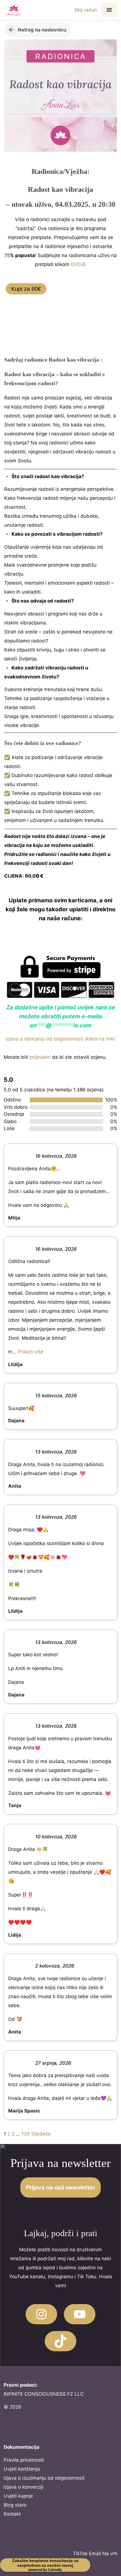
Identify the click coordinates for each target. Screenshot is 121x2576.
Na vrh (110, 2554)
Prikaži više (31, 1352)
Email (95, 2554)
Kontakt (12, 2514)
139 (26, 2134)
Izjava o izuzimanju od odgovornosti (44, 2478)
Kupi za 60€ (26, 289)
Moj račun (86, 10)
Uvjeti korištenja (22, 2469)
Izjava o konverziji (23, 2487)
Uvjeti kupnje (18, 2496)
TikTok (80, 2554)
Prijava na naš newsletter (60, 2187)
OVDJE (78, 264)
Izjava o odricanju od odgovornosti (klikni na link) (60, 1039)
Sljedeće (41, 2134)
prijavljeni (40, 1057)
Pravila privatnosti (24, 2460)
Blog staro (15, 2505)
